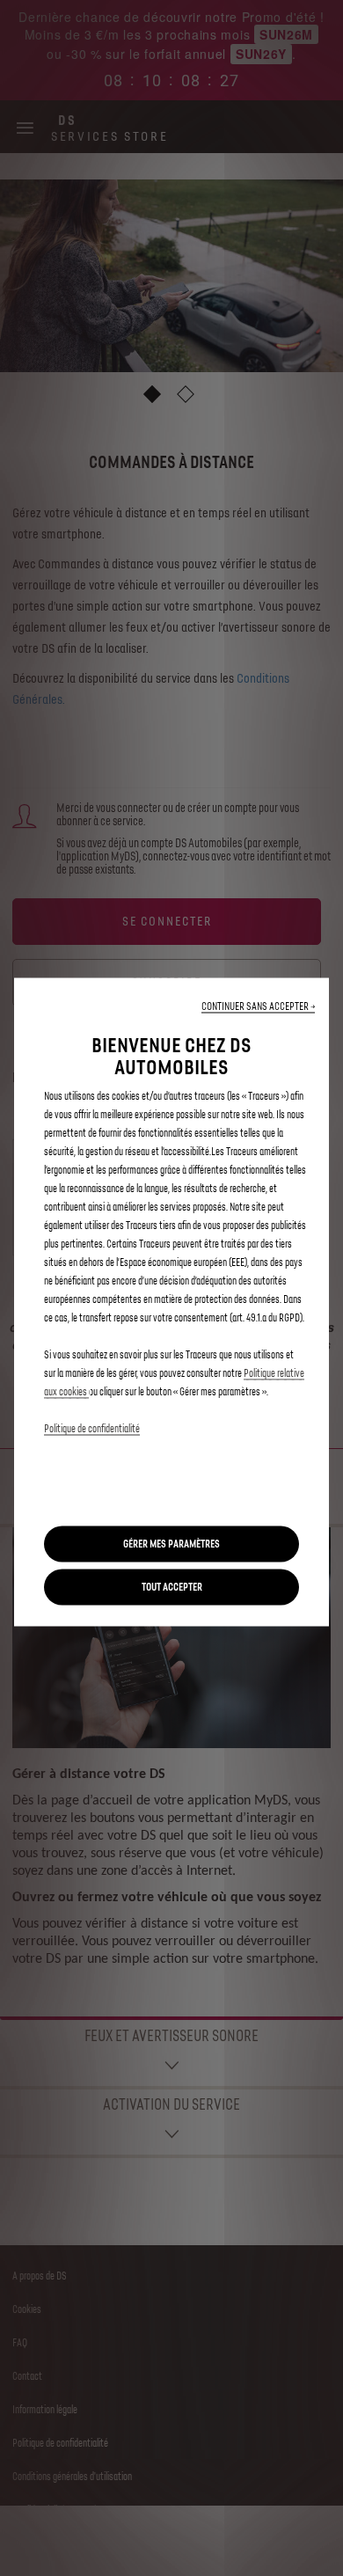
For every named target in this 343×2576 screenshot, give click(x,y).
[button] (258, 1007)
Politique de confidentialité (92, 1429)
